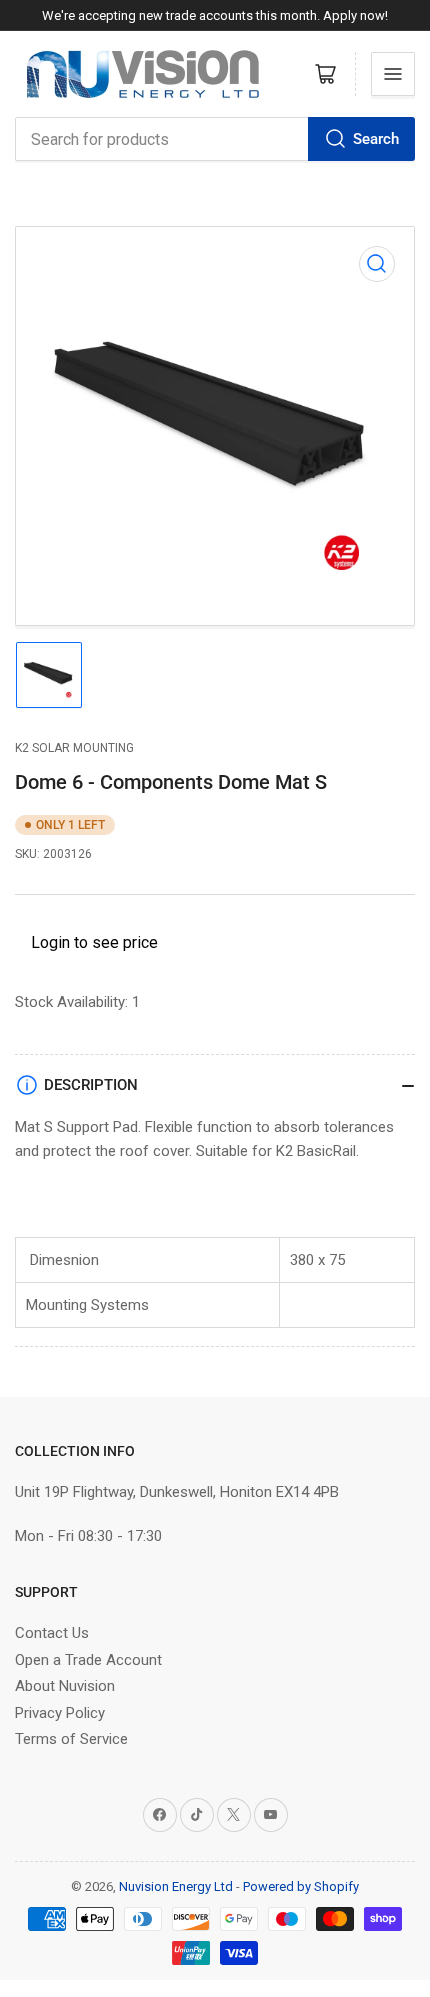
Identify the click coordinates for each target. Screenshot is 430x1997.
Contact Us (52, 1633)
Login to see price (94, 942)
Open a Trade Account (88, 1660)
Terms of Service (71, 1739)
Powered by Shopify (301, 1886)
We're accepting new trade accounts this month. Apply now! (215, 15)
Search (376, 139)
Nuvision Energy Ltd (176, 1886)
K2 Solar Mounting (74, 748)
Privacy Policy (60, 1713)
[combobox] (215, 139)
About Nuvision (65, 1686)
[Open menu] (393, 74)
